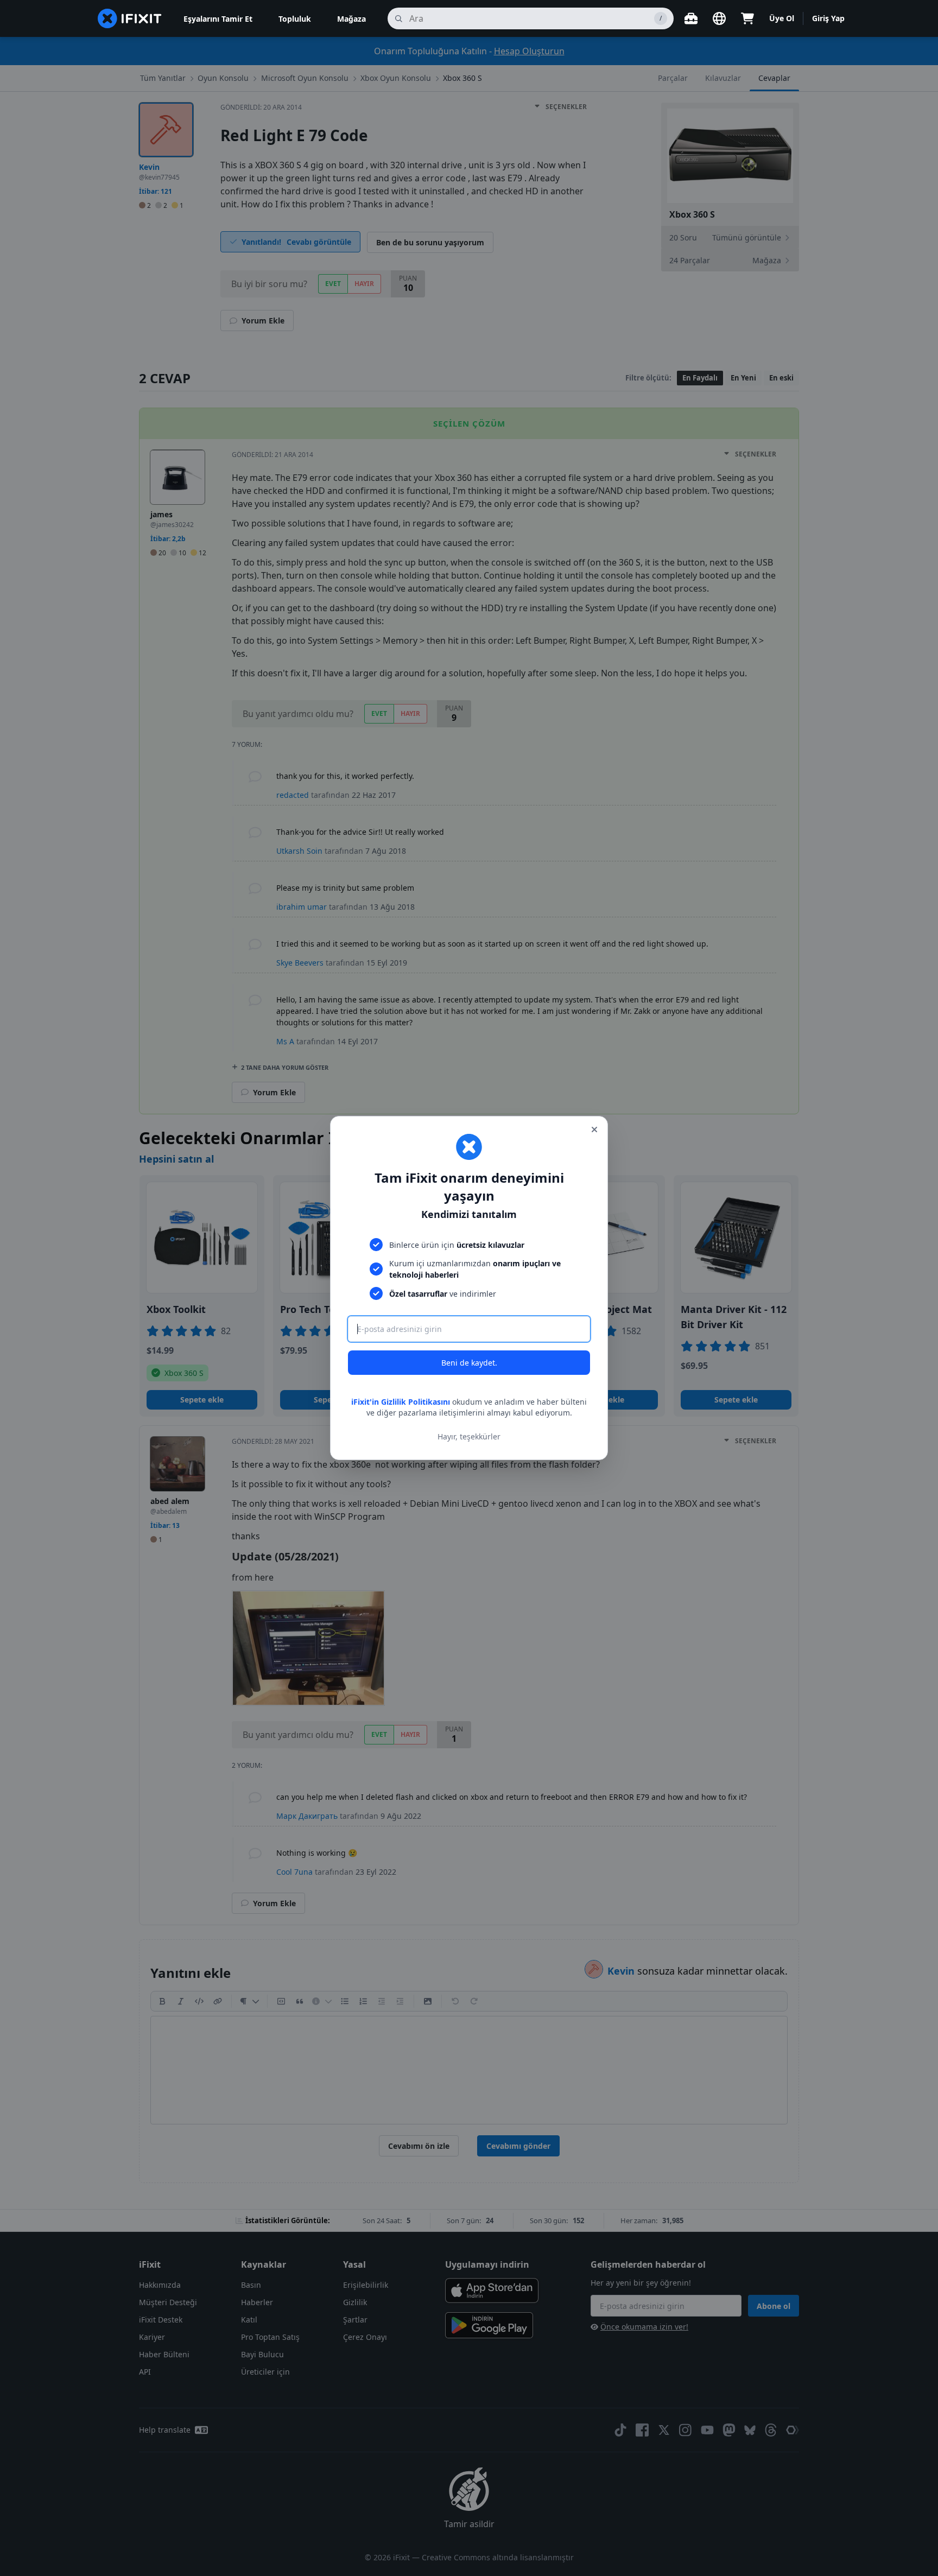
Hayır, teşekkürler (469, 1436)
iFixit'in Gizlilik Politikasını (401, 1402)
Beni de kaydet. (469, 1363)
